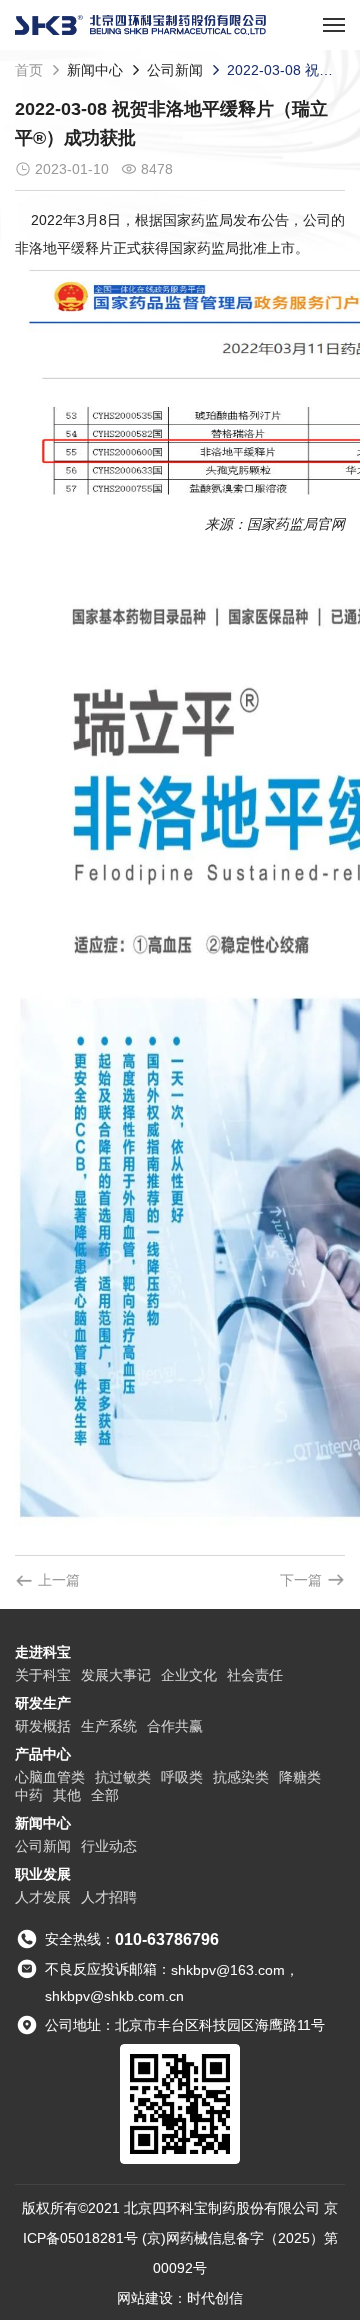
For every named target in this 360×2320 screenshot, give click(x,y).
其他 (67, 1795)
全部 (105, 1795)
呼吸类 (182, 1777)
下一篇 (301, 1580)
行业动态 (109, 1846)
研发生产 (43, 1703)
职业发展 (43, 1874)
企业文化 (189, 1675)
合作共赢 (175, 1726)
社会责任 (255, 1675)
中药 (29, 1795)
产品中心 (43, 1754)
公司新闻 (175, 70)
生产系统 (109, 1726)
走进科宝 (43, 1652)
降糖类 (300, 1777)
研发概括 (43, 1726)
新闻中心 (95, 70)
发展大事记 (116, 1675)
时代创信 (215, 2298)
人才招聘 (109, 1897)
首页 (29, 70)
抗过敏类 (123, 1777)
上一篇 (59, 1580)
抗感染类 (241, 1777)
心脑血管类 (50, 1777)
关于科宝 (43, 1675)
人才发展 (43, 1897)
